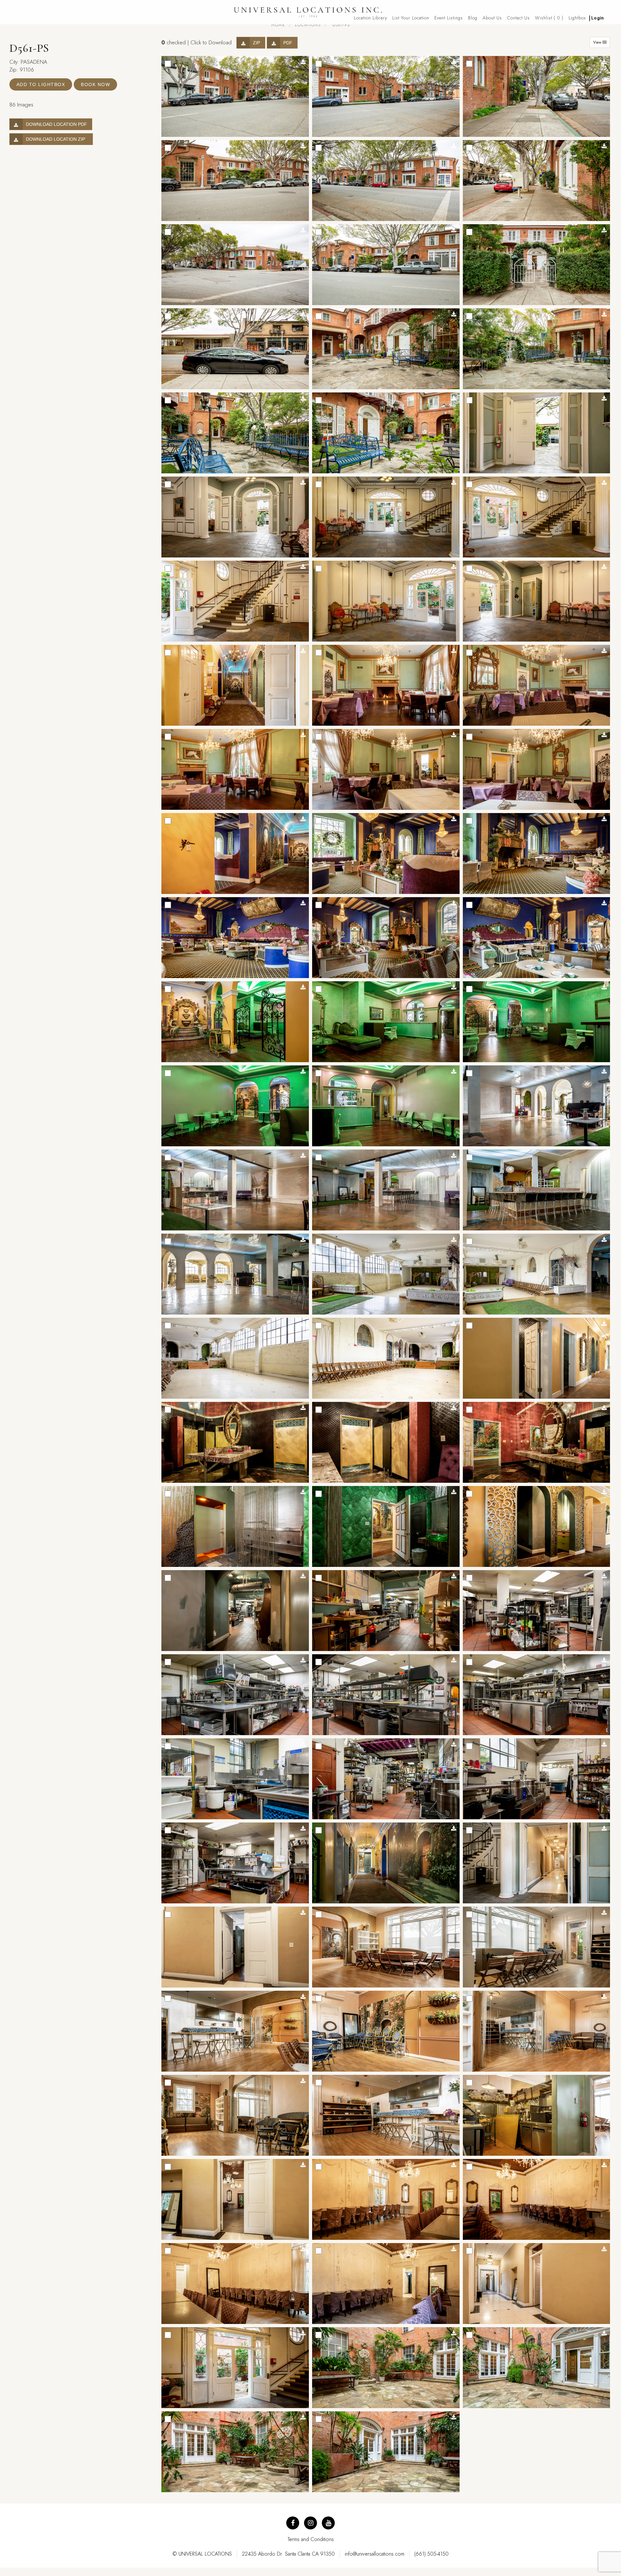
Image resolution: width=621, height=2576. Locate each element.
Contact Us (518, 18)
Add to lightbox (41, 84)
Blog (473, 18)
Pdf (288, 43)
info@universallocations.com (375, 2554)
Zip (256, 43)
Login (598, 18)
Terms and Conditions (311, 2539)
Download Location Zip (57, 139)
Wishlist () (549, 18)
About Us (492, 18)
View (598, 42)
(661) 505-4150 (431, 2554)
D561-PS (340, 25)
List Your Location (411, 18)
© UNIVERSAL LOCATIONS (202, 2554)
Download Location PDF (56, 124)
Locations (308, 25)
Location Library (370, 18)
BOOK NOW (95, 84)
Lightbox (577, 18)
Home (278, 25)
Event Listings (449, 18)
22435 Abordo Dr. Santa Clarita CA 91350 (288, 2554)
